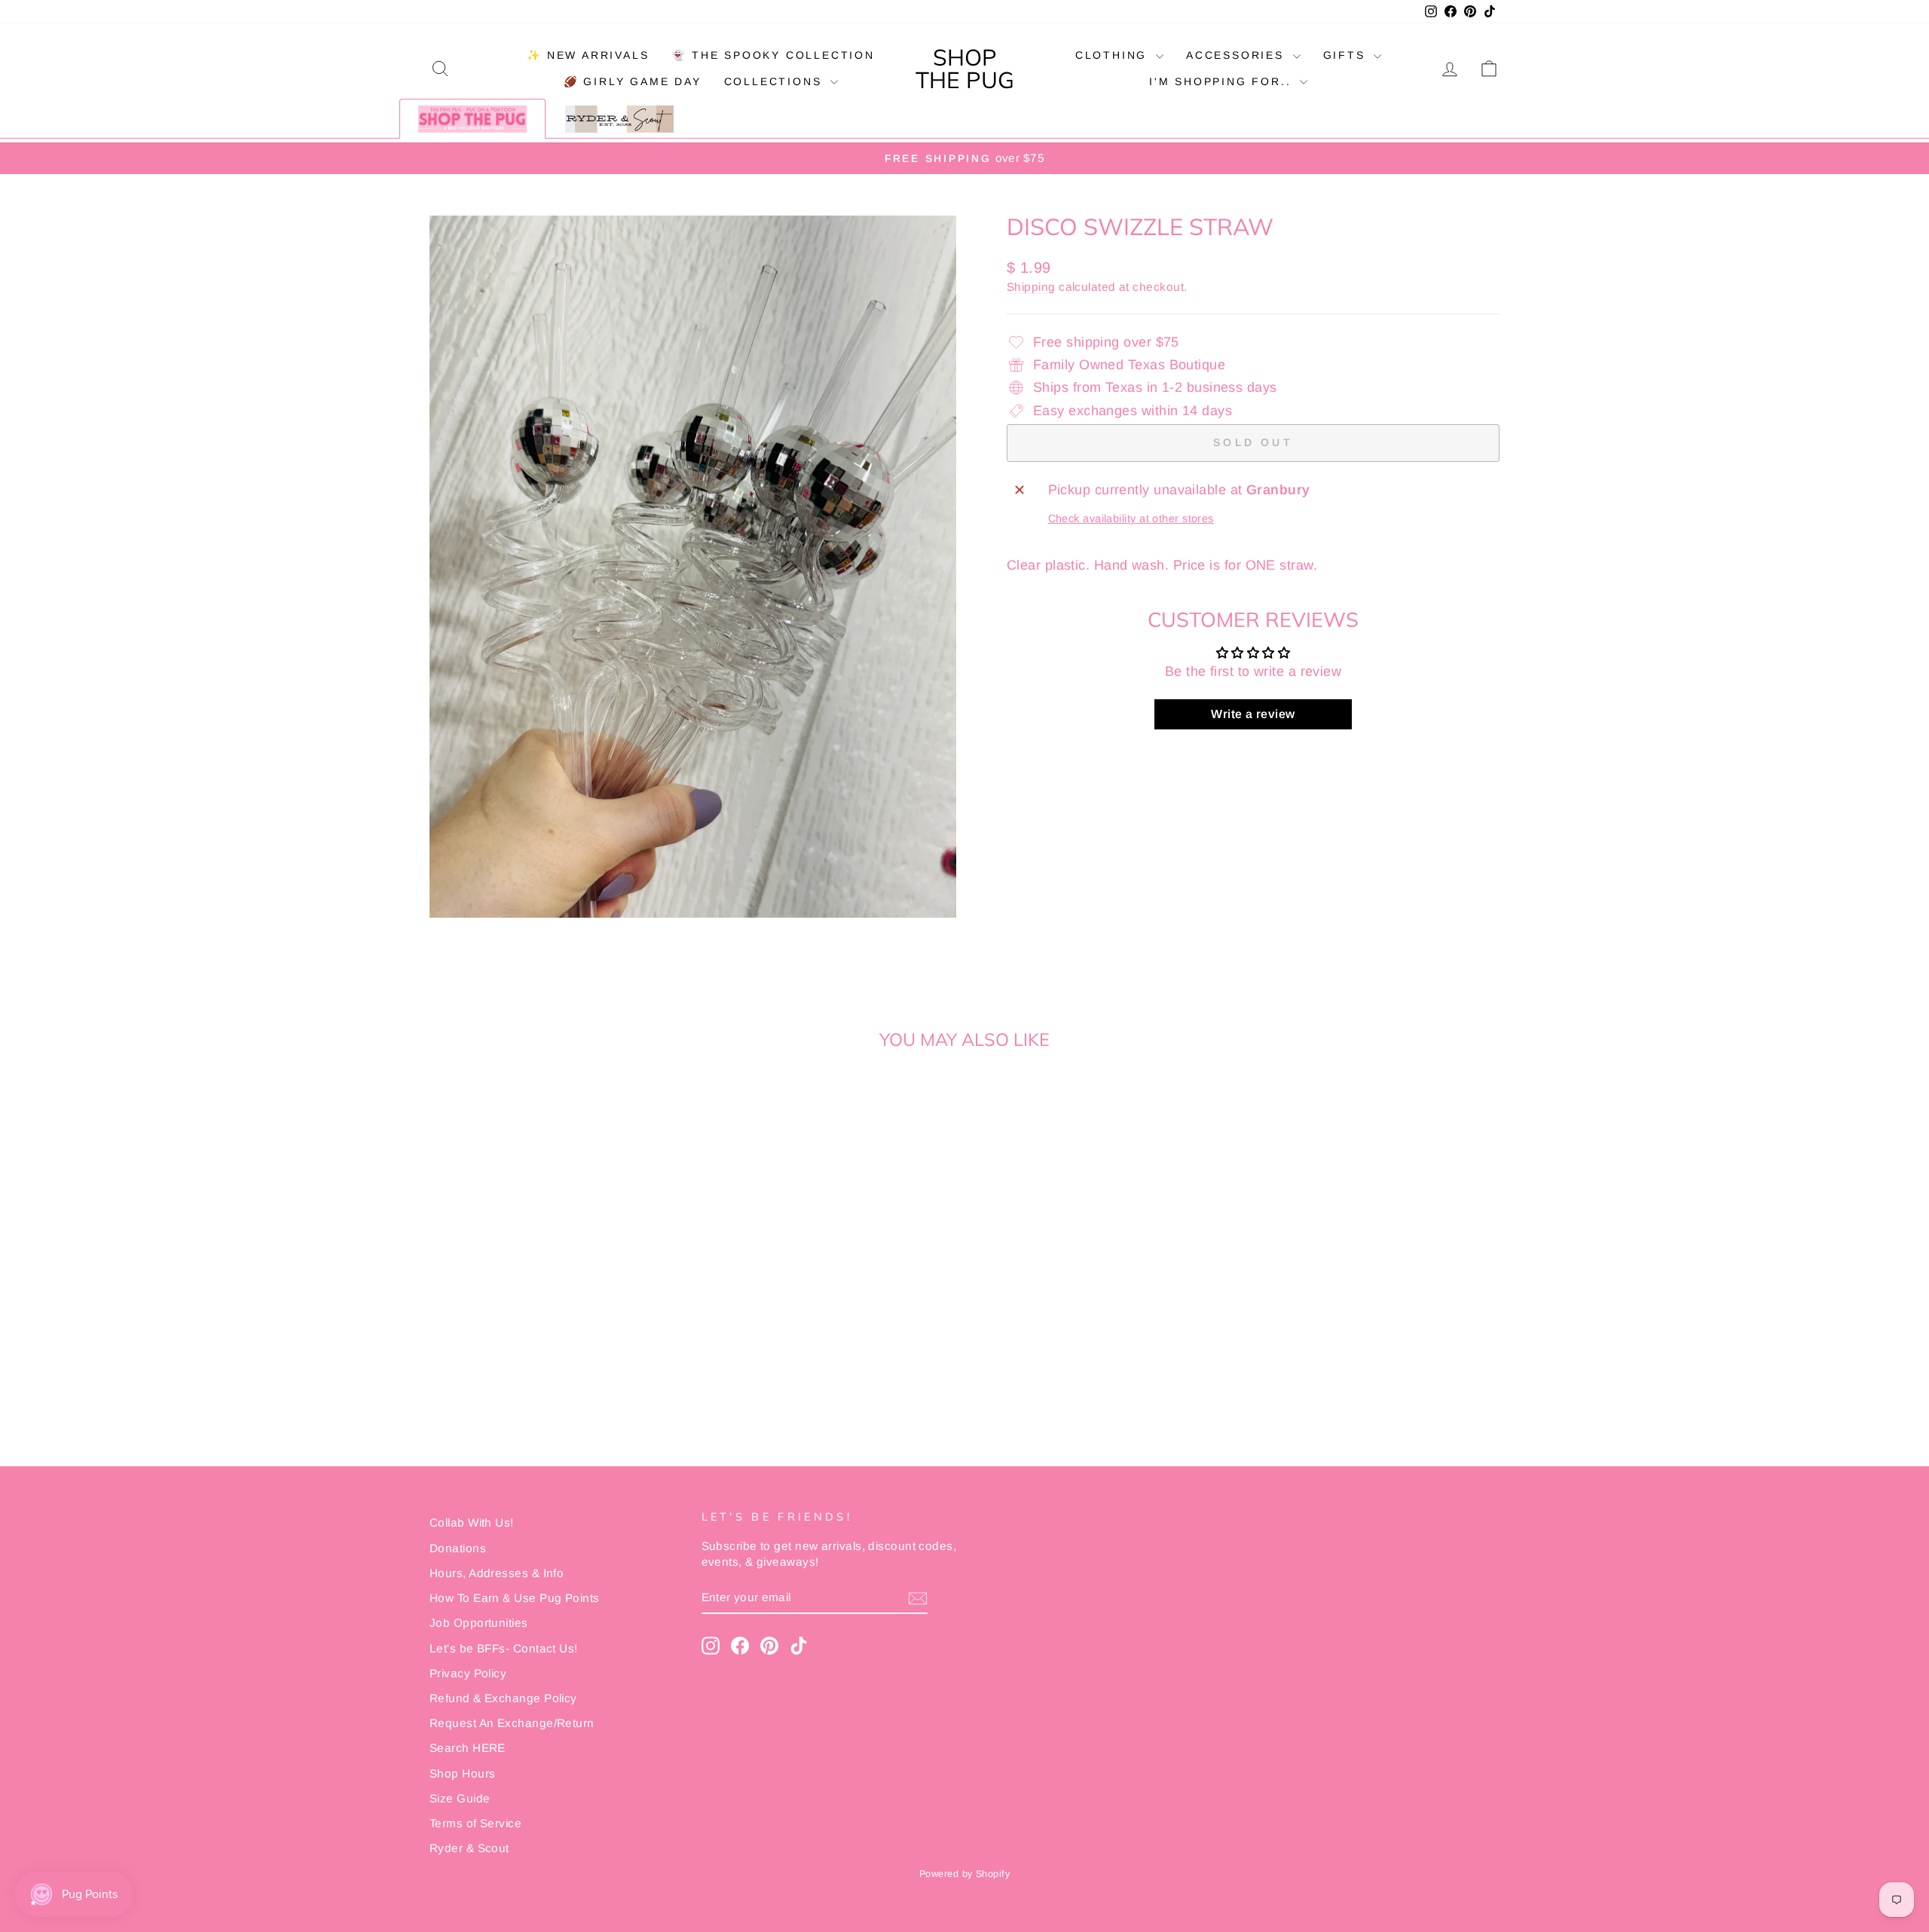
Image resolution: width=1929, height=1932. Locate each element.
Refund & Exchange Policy (503, 1698)
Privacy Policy (468, 1673)
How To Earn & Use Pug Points (515, 1598)
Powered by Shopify (964, 1874)
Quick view (557, 1323)
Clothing (1114, 55)
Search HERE (468, 1748)
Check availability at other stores (1131, 518)
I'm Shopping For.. (1223, 81)
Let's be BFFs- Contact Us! (504, 1648)
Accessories (1238, 55)
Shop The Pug (965, 69)
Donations (458, 1548)
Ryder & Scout (469, 1848)
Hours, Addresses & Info (497, 1573)
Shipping (1031, 287)
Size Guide (460, 1798)
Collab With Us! (472, 1522)
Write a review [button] (1253, 714)
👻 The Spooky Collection (773, 55)
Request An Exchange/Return (512, 1723)
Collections (776, 81)
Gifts (1347, 55)
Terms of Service (475, 1823)
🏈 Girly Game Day (633, 81)
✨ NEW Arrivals (588, 55)
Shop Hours (463, 1773)
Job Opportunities (479, 1623)
